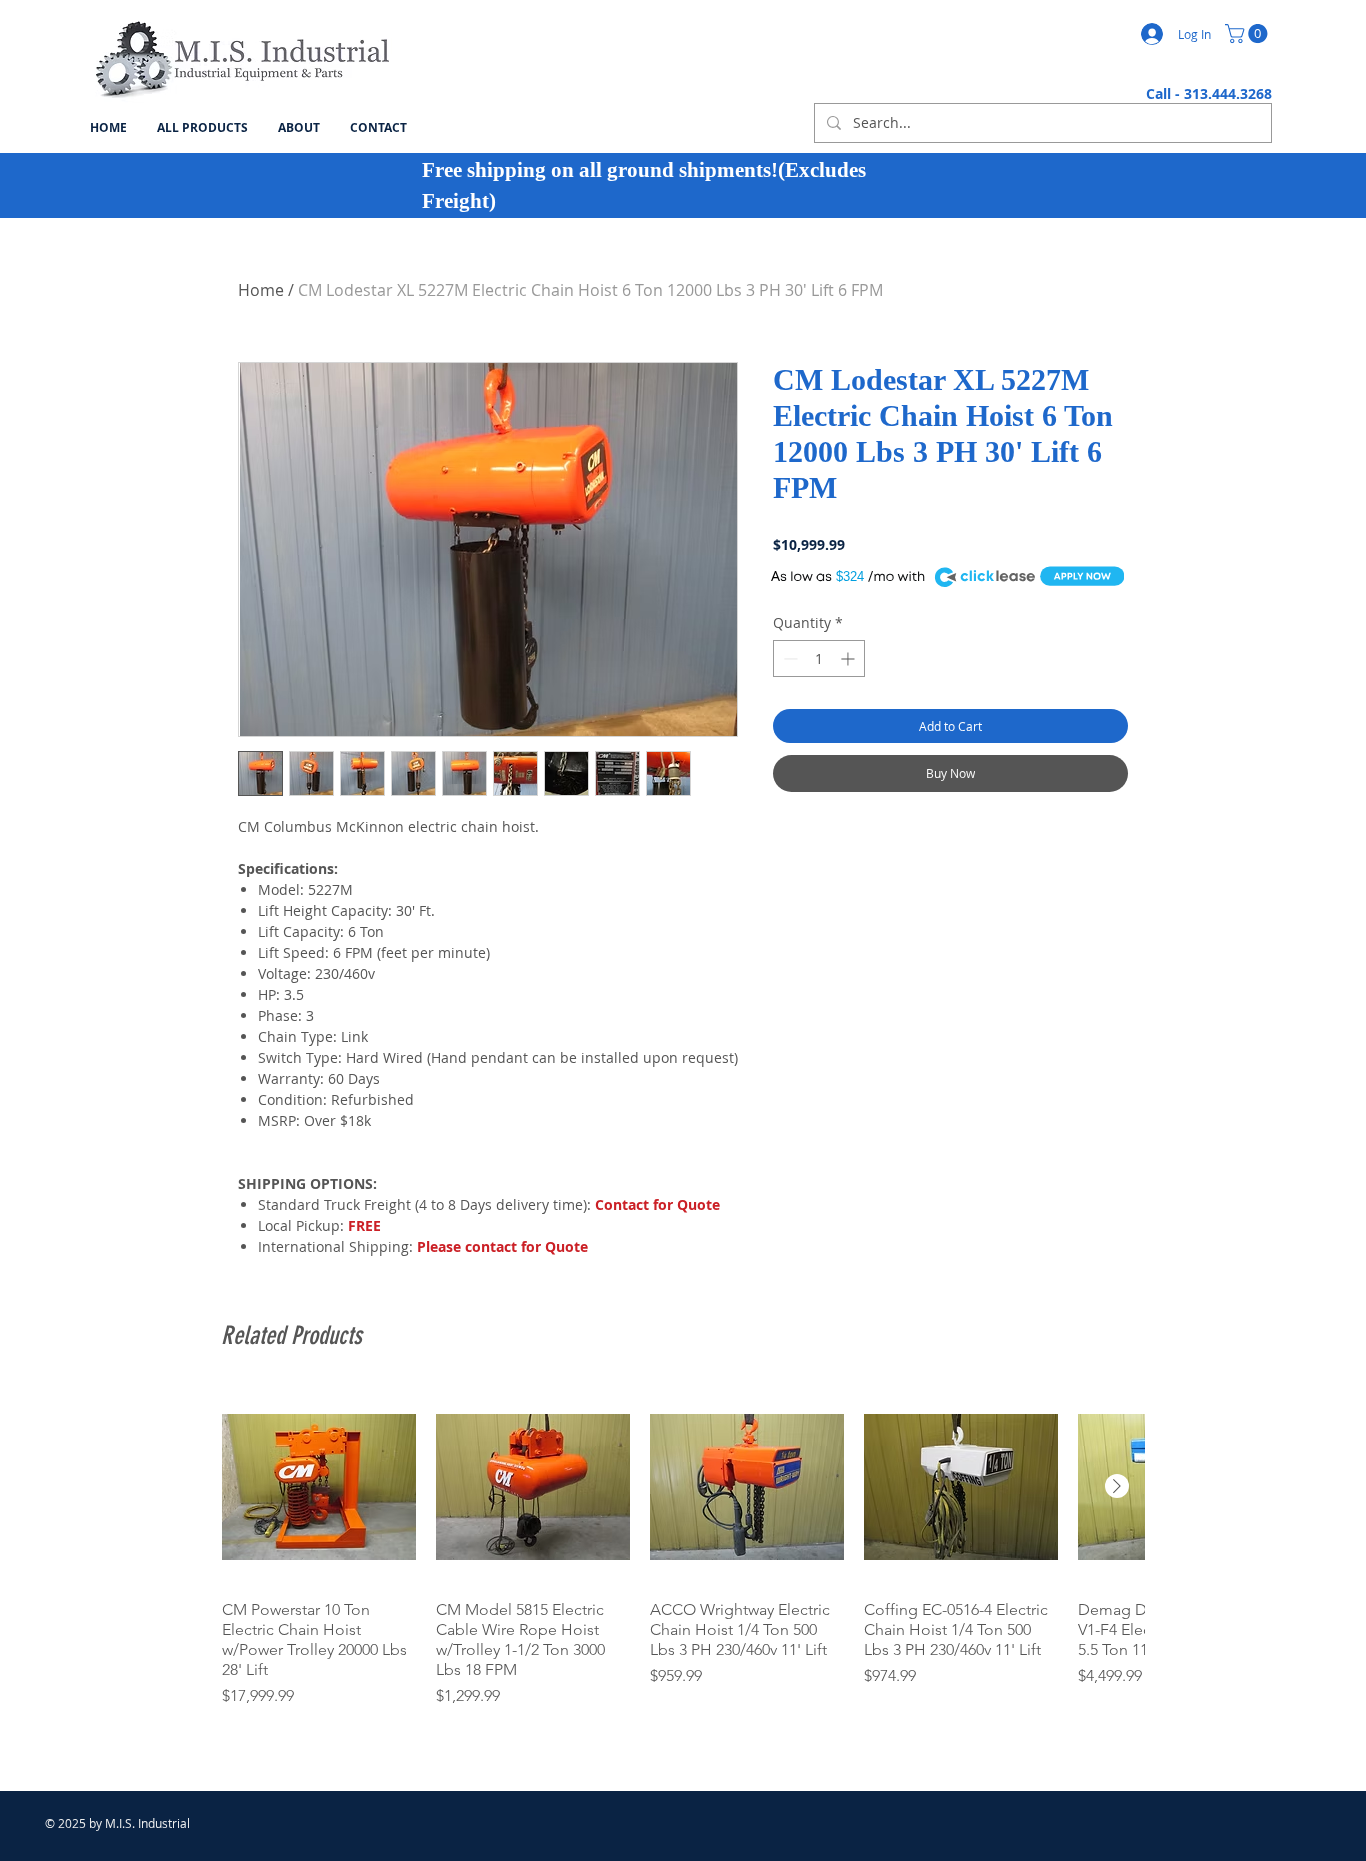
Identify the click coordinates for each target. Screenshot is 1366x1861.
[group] (683, 1549)
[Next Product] (1117, 1486)
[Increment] (849, 658)
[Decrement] (788, 658)
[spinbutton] (819, 658)
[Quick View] (319, 1487)
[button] (1248, 33)
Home (261, 290)
